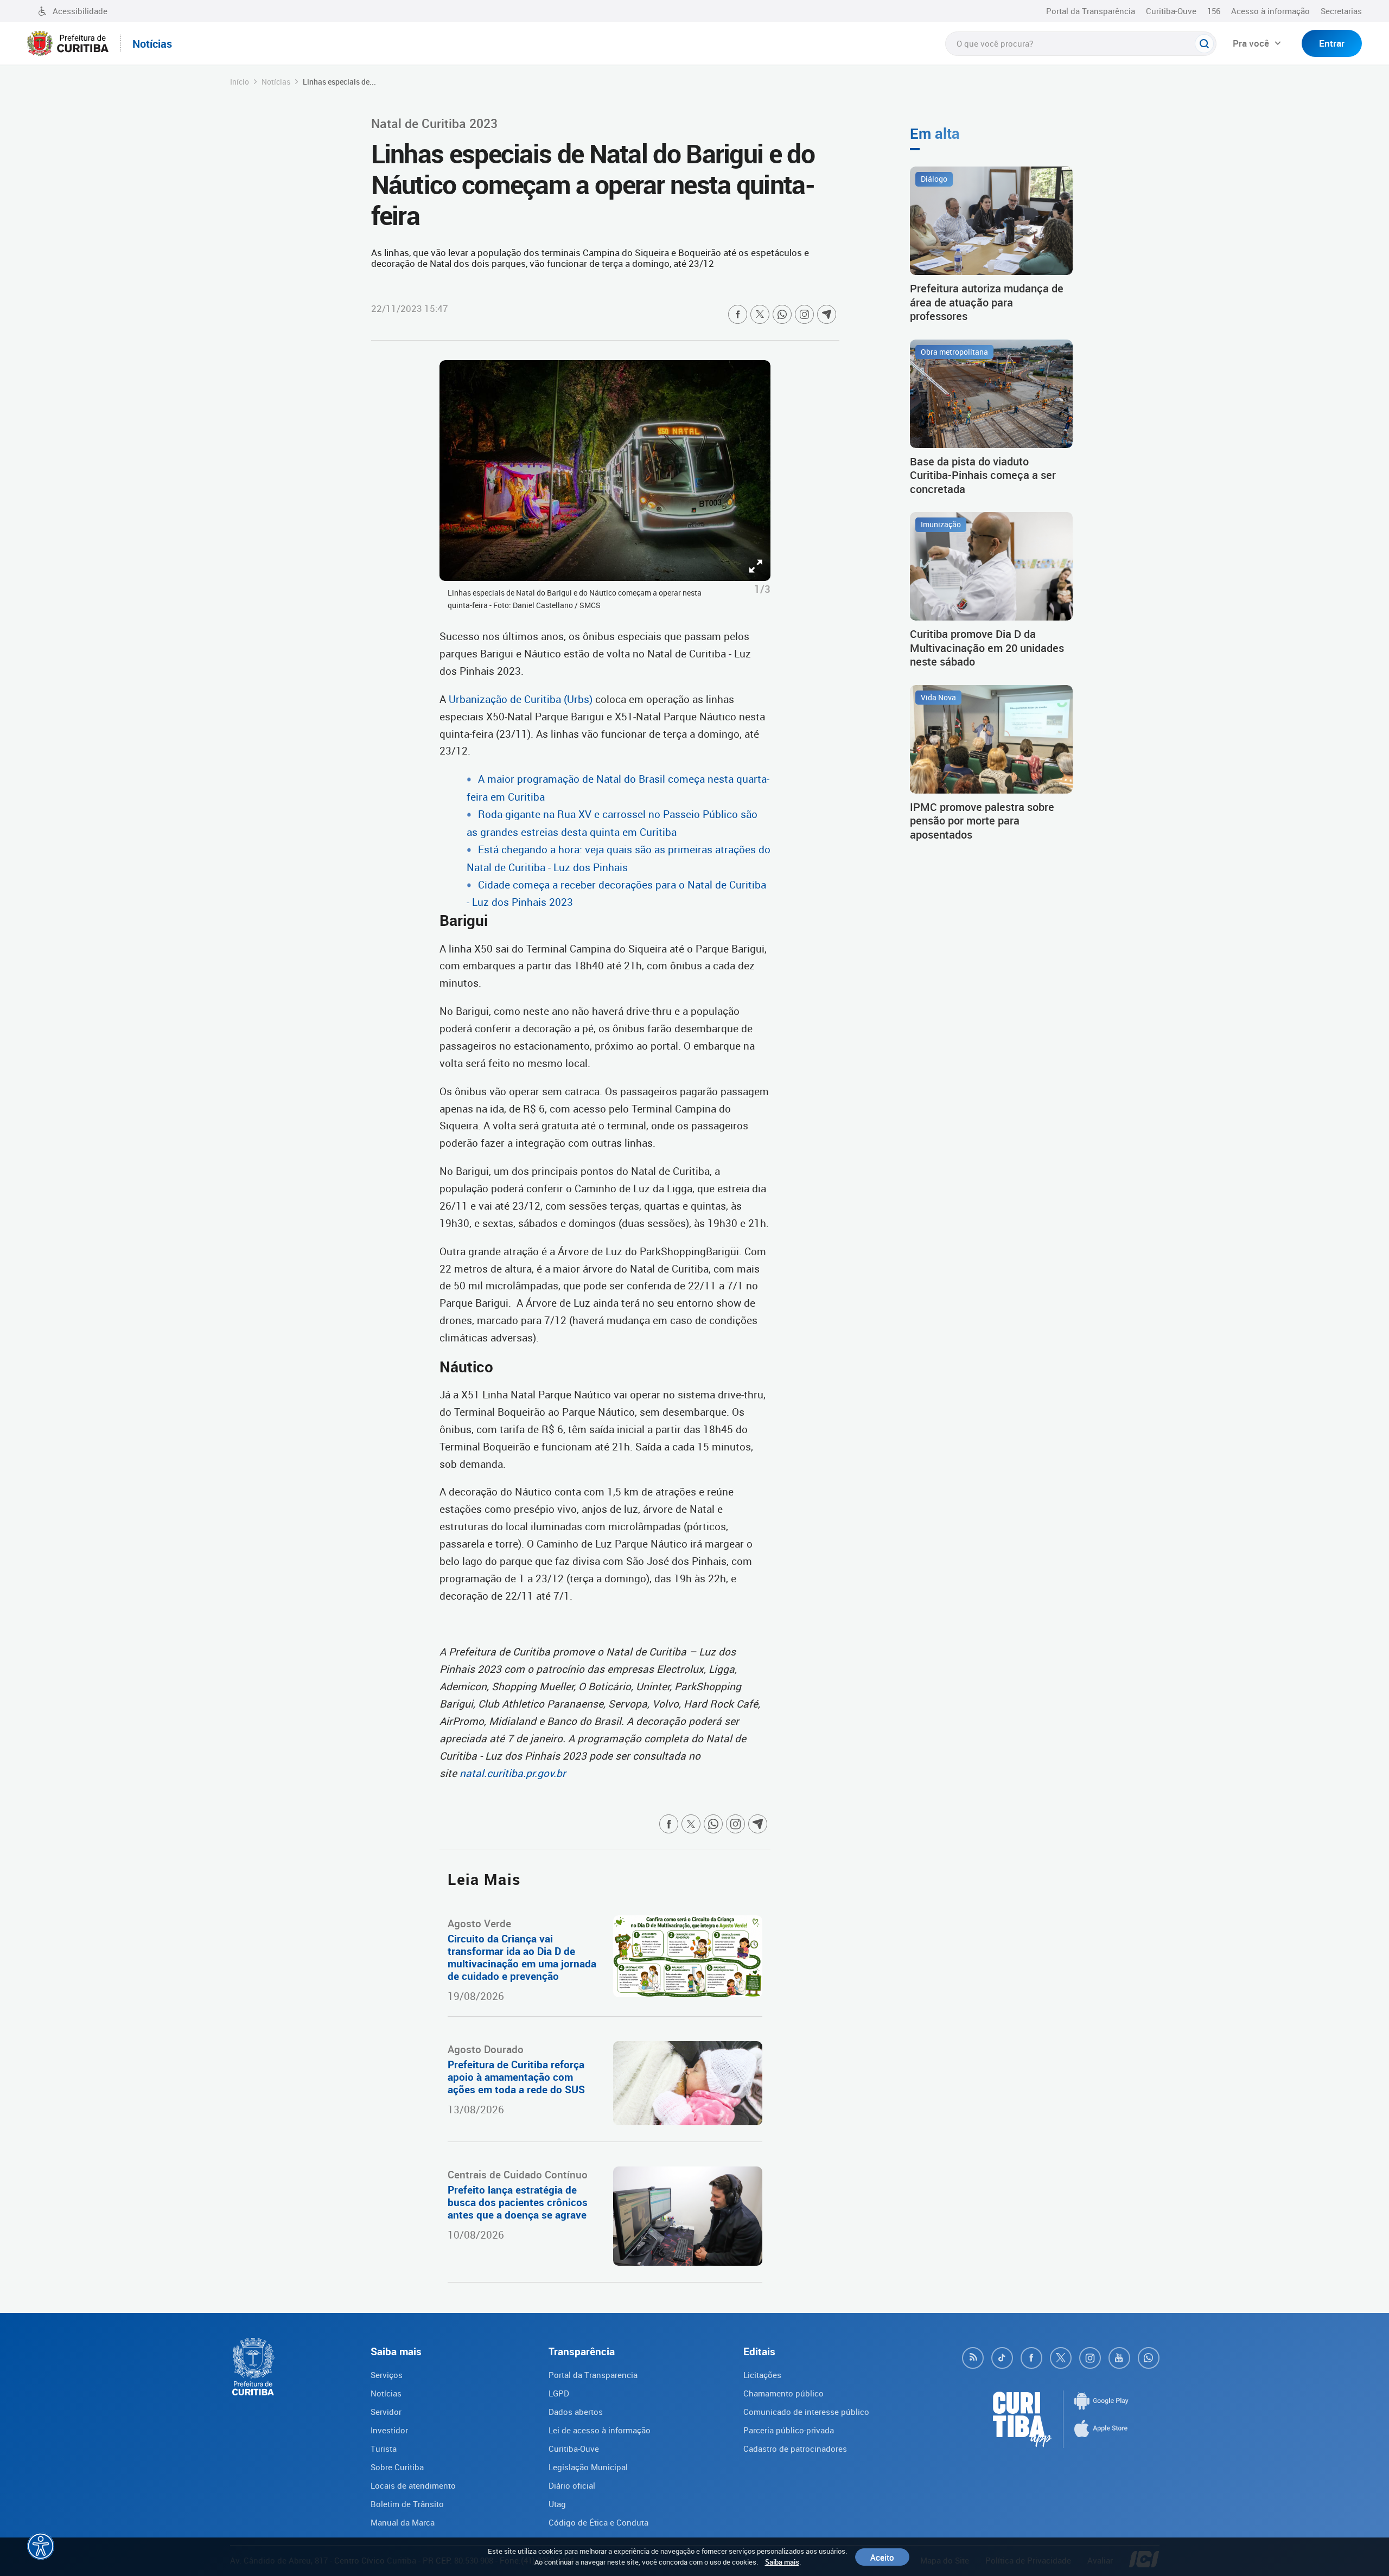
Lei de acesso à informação (600, 2430)
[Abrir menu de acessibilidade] (41, 2546)
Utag (557, 2504)
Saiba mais (782, 2562)
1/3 (762, 589)
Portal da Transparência (1091, 11)
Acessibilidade (80, 11)
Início (240, 82)
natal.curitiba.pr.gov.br (513, 1773)
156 (1214, 11)
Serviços (387, 2375)
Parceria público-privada (789, 2430)
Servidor (386, 2412)
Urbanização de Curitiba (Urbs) (521, 699)
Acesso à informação (1270, 11)
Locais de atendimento (413, 2485)
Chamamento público (783, 2393)
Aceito (882, 2557)
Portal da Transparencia (593, 2375)
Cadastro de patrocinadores (795, 2449)
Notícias (276, 82)
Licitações (762, 2375)
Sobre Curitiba (397, 2467)
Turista (384, 2449)
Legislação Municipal (588, 2467)
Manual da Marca (403, 2522)
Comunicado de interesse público (806, 2412)
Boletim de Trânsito (407, 2504)
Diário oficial (572, 2485)
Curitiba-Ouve (1171, 11)
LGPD (559, 2393)
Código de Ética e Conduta (598, 2522)
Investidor (389, 2430)
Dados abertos (576, 2412)
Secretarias (1341, 11)
